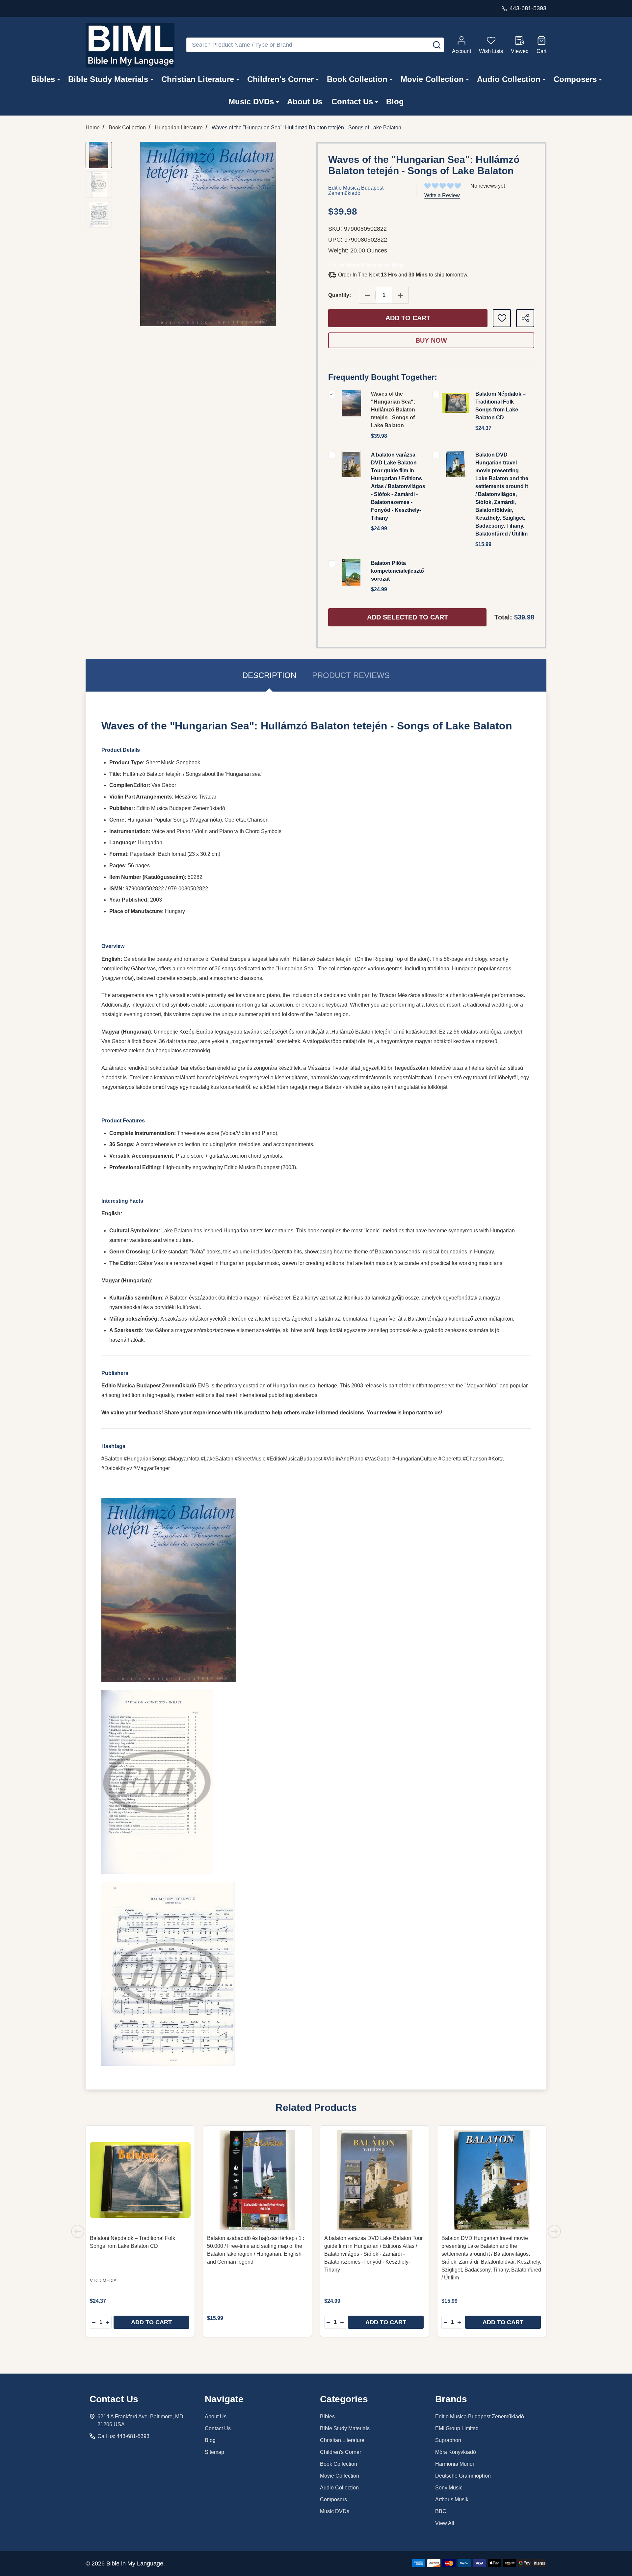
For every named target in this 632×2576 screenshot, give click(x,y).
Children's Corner (280, 79)
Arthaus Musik (452, 2499)
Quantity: (340, 295)
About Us (305, 102)
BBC (441, 2511)
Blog (395, 102)
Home (93, 128)
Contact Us (352, 102)
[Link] (130, 45)
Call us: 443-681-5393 (123, 2436)
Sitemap (214, 2452)
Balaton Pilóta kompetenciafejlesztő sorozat (397, 571)
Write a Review (442, 195)
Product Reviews (351, 675)
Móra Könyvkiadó (456, 2452)
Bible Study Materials (108, 79)
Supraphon (448, 2440)
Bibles (43, 79)
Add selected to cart (408, 617)
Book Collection (357, 79)
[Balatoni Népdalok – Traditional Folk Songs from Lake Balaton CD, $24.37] (140, 2180)
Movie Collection (432, 79)
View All (445, 2523)
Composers (575, 79)
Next (554, 2231)
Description (269, 675)
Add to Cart (408, 318)
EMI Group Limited (457, 2428)
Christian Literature (198, 79)
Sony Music (449, 2488)
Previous (78, 2231)
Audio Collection (509, 79)
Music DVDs (251, 102)
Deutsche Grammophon (463, 2476)
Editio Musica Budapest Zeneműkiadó (480, 2417)
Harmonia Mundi (455, 2464)
